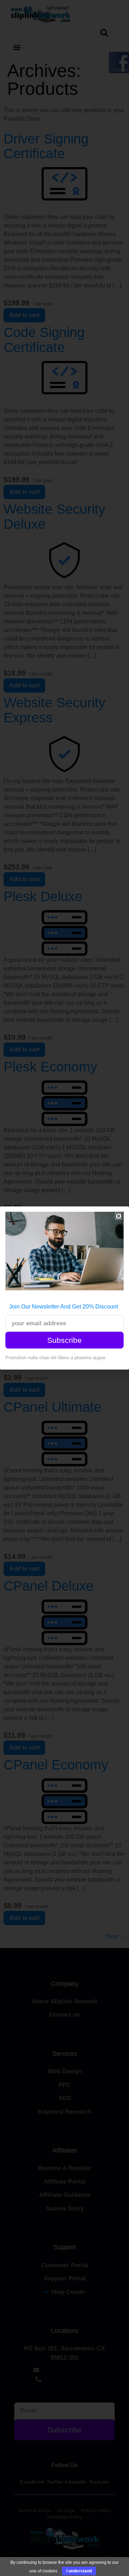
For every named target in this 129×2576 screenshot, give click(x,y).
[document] (64, 1288)
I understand (79, 2571)
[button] (119, 1216)
